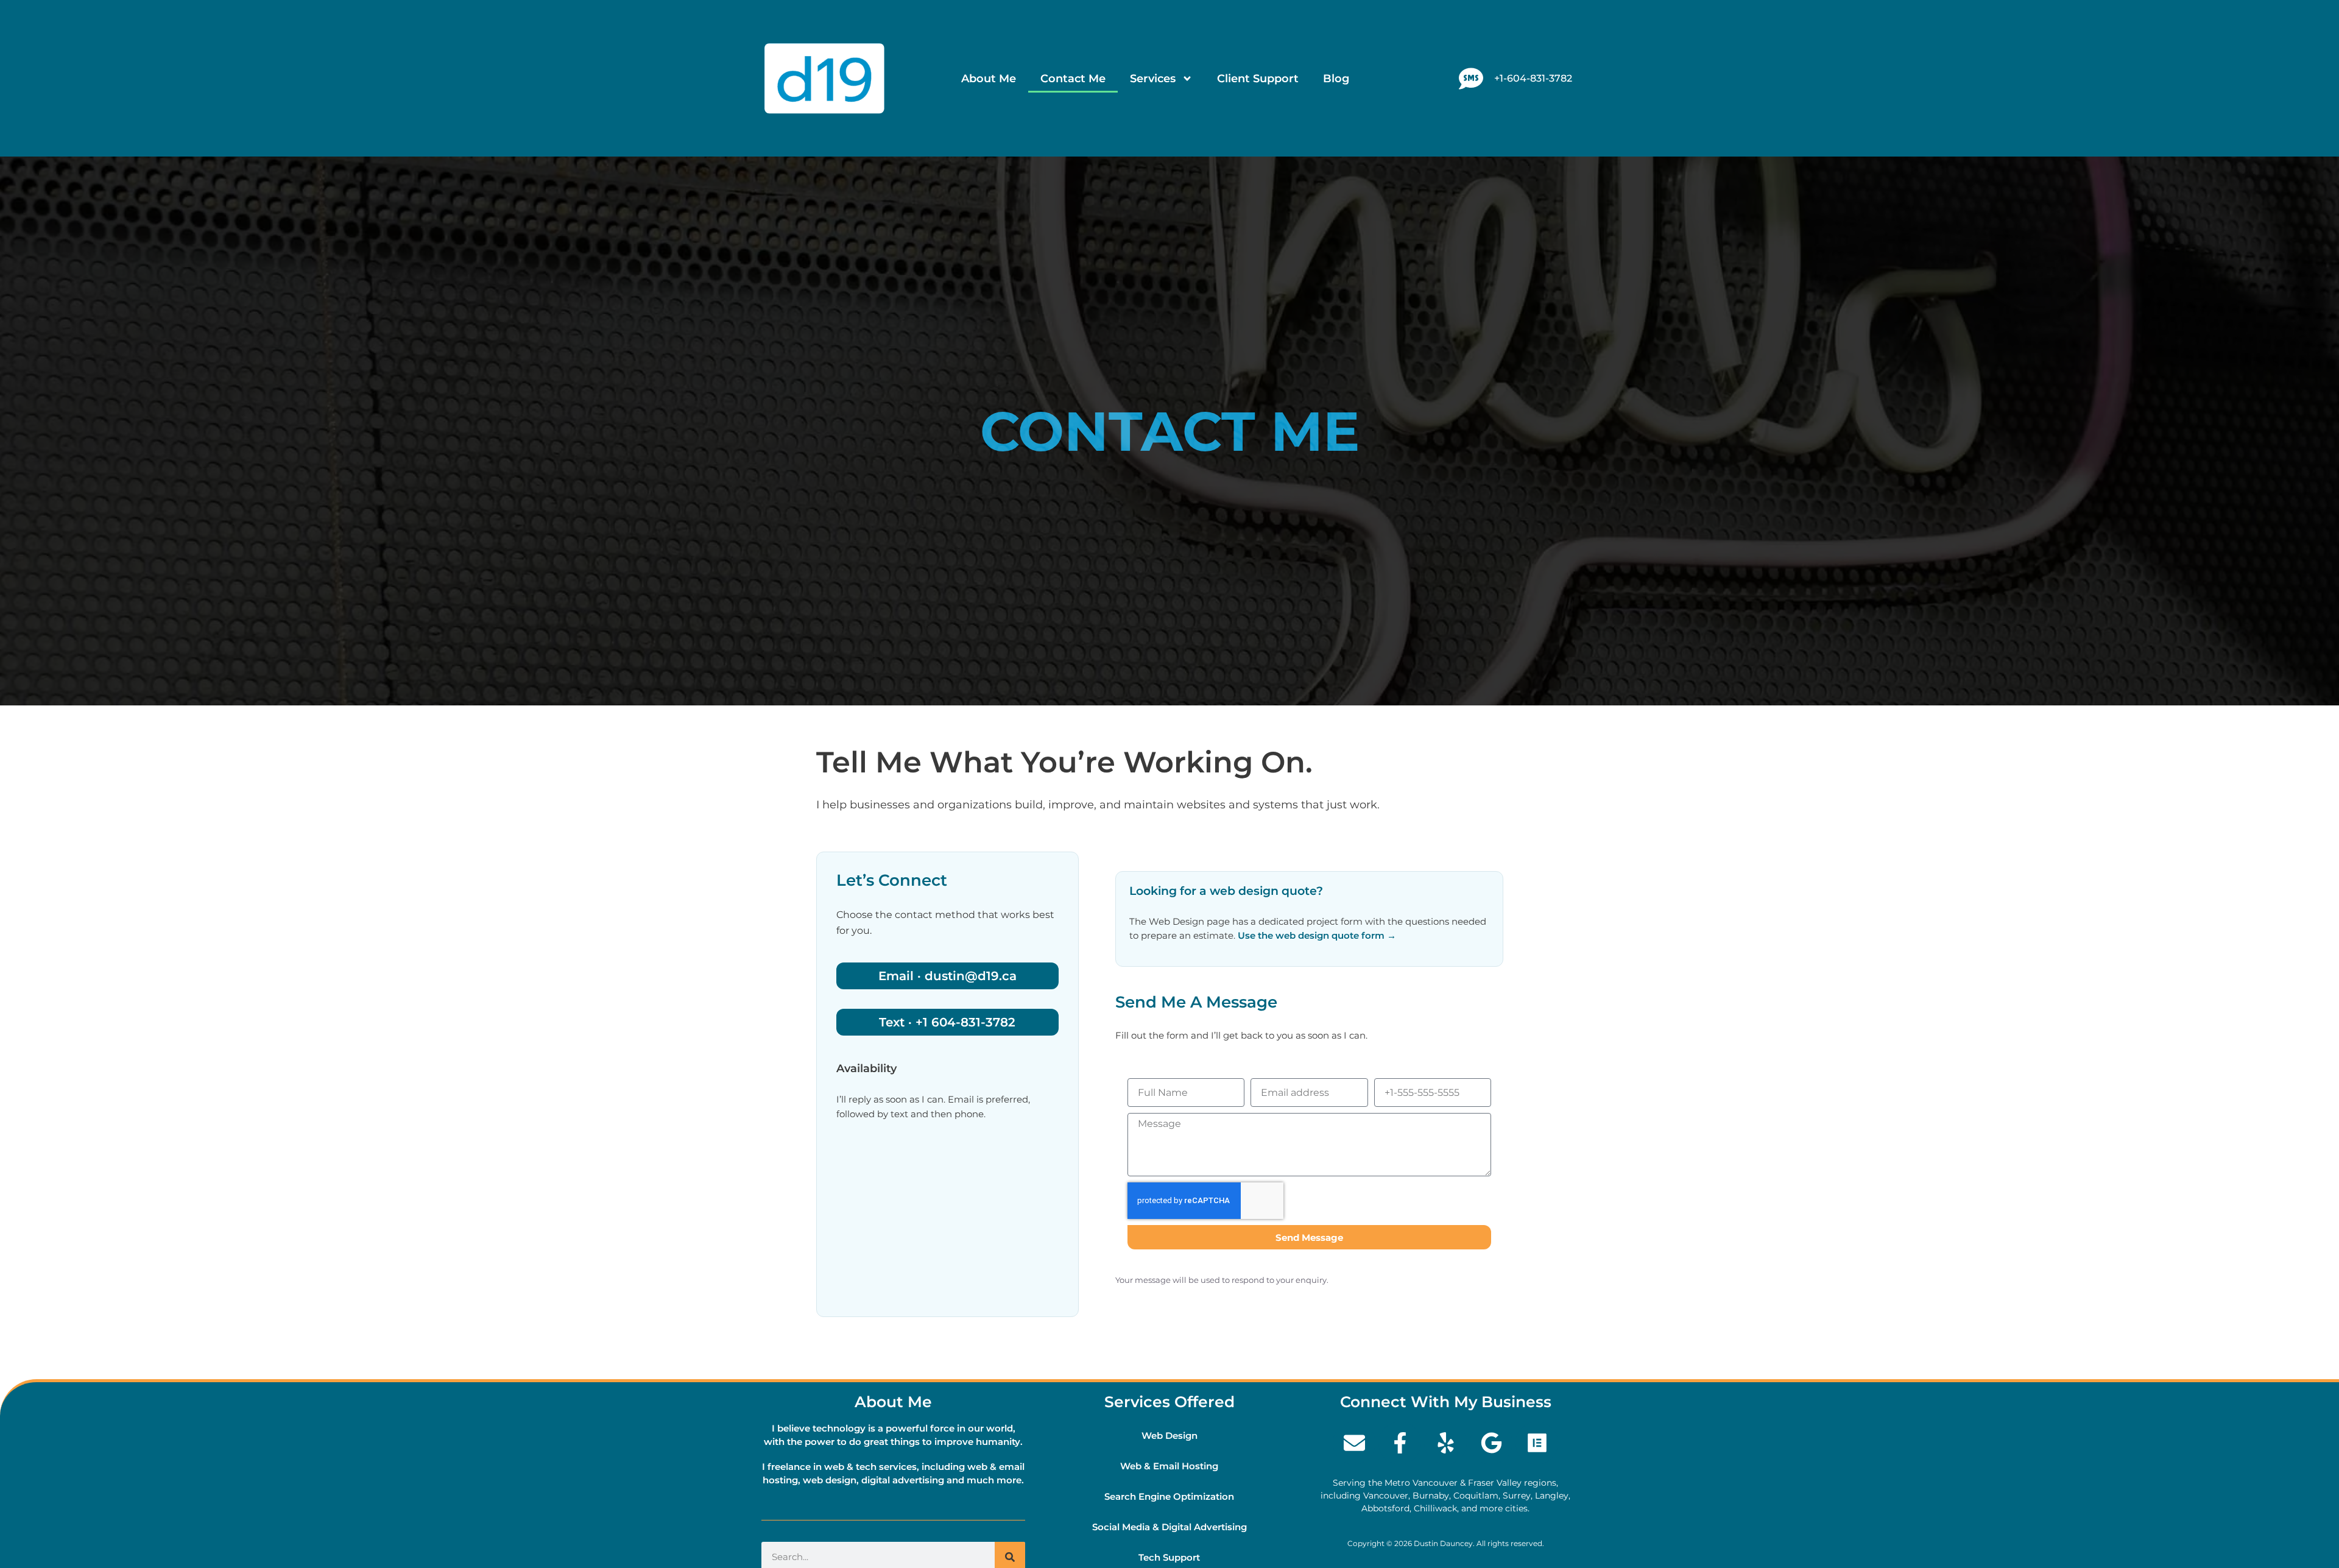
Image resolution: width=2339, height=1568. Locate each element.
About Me (989, 79)
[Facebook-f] (1400, 1443)
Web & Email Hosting (1169, 1466)
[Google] (1491, 1443)
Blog (1336, 79)
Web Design (1169, 1436)
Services (1153, 79)
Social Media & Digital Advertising (1169, 1527)
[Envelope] (1354, 1443)
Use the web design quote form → (1317, 935)
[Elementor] (1537, 1443)
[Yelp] (1445, 1443)
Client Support (1258, 79)
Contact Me (1073, 79)
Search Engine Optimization (1169, 1496)
